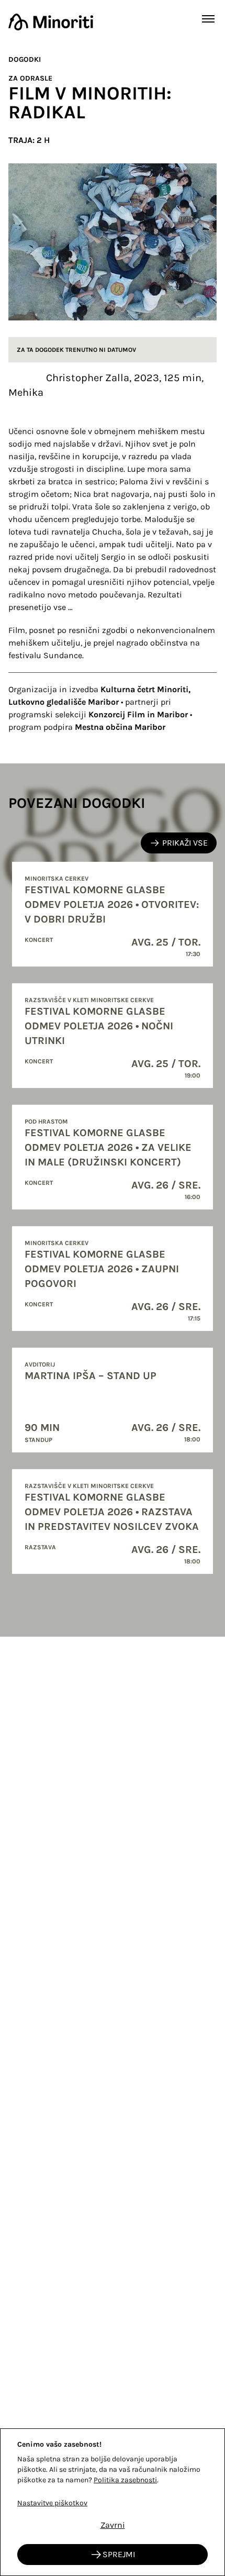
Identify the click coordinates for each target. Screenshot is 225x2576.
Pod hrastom (46, 1122)
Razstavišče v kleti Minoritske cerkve (89, 1000)
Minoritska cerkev (57, 879)
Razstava (40, 1547)
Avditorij (40, 1364)
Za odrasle (30, 78)
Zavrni (113, 2525)
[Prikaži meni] (208, 19)
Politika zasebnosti (125, 2480)
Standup (38, 1440)
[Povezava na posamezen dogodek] (113, 914)
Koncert (39, 940)
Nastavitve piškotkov (52, 2503)
